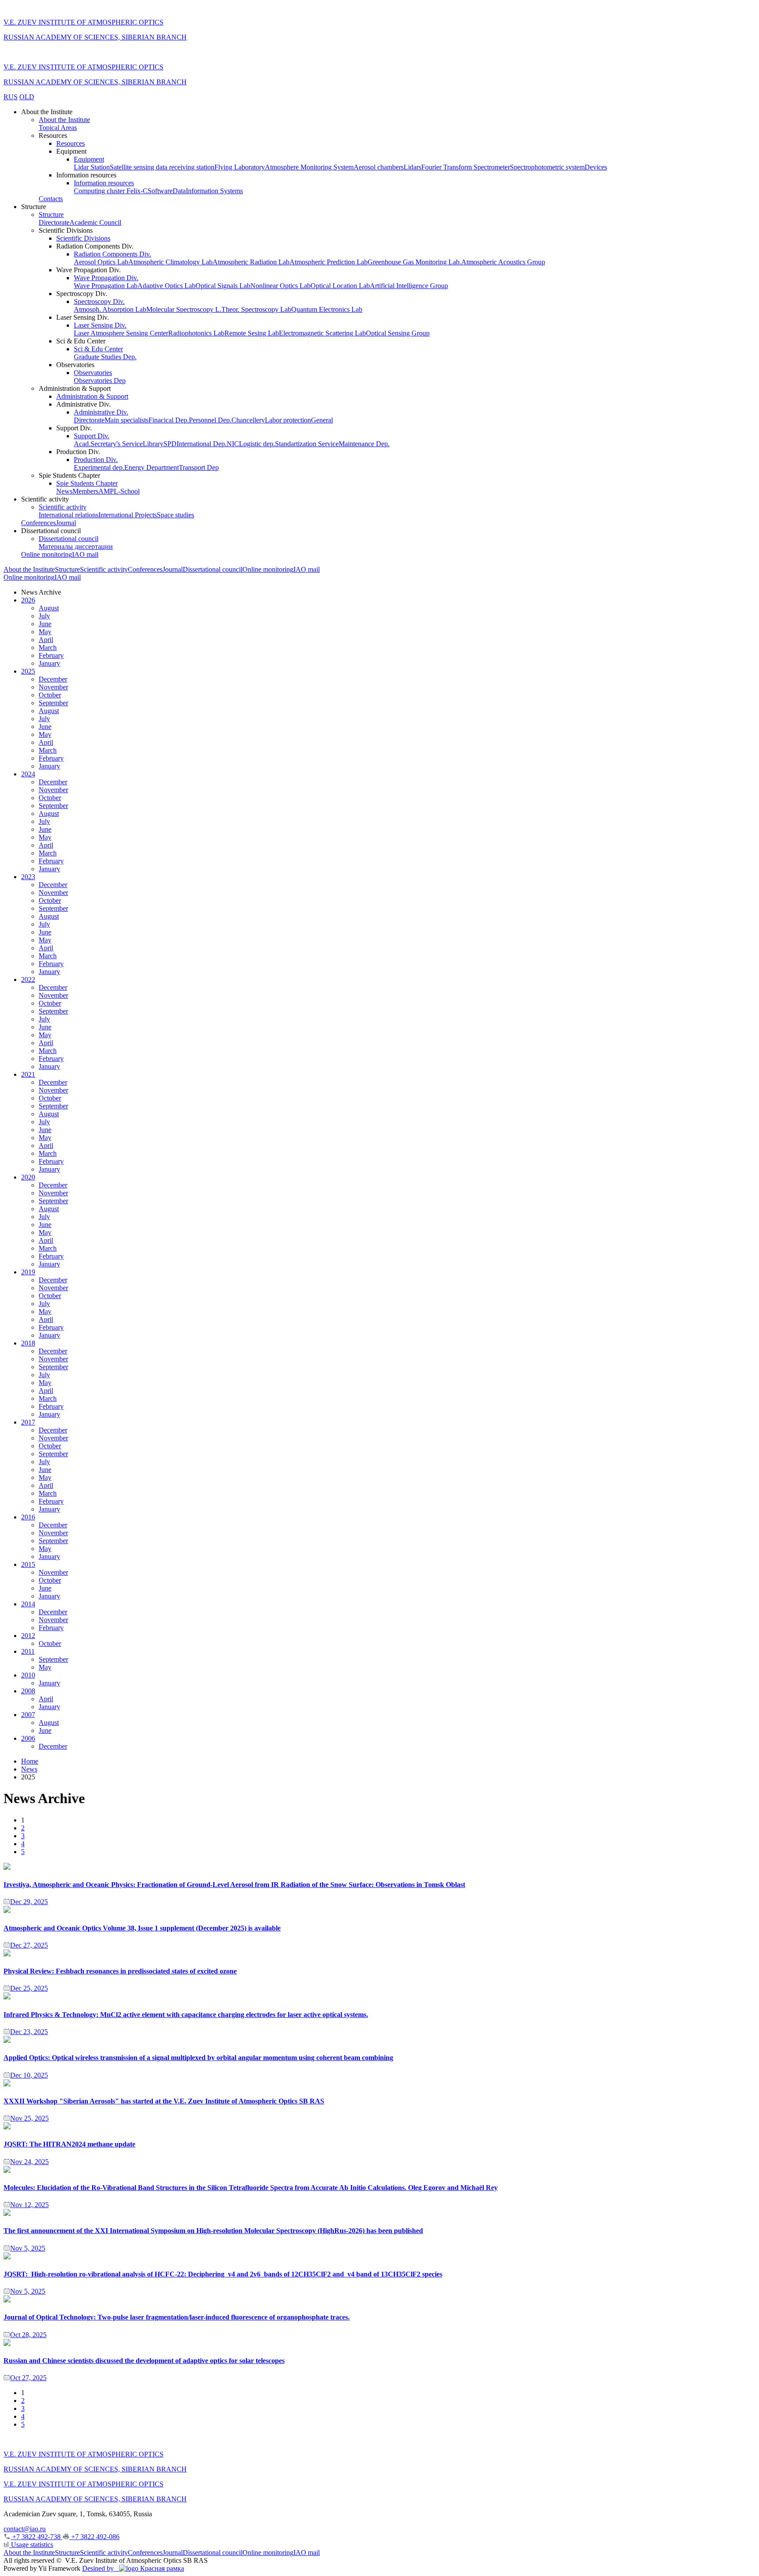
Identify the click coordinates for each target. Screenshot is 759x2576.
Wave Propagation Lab (106, 286)
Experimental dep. (99, 467)
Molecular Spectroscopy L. (184, 309)
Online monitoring (47, 554)
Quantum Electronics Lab (327, 309)
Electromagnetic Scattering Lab (322, 333)
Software (160, 191)
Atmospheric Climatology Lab (170, 262)
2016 (28, 1517)
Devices (596, 167)
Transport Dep (199, 467)
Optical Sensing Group (398, 333)
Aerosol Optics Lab (101, 262)
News (64, 491)
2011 (28, 1651)
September (53, 703)
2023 (28, 877)
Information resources (104, 183)
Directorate (54, 222)
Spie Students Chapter (87, 483)
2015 (28, 1564)
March (48, 648)
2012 (28, 1636)
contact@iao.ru (25, 2529)
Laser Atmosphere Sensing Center (121, 333)
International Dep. (202, 444)
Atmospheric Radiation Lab (251, 262)
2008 (28, 1691)
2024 (28, 774)
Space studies (175, 515)
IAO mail (85, 554)
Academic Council (95, 222)
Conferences (38, 523)
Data (179, 191)
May (45, 632)
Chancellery (248, 420)
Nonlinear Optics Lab (280, 286)
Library (153, 444)
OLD (27, 97)
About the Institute (64, 120)
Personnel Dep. (210, 420)
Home (30, 1761)
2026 (28, 600)
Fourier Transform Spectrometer (466, 167)
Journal (66, 523)
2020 (28, 1177)
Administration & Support (92, 396)
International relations (69, 515)
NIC (233, 444)
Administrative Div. (101, 412)
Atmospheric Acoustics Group (503, 262)
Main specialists (126, 420)
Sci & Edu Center (98, 349)
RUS (11, 97)
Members (85, 491)
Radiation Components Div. (112, 254)
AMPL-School (119, 491)
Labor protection (288, 420)
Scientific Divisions (83, 238)
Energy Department (152, 467)
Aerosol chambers (379, 167)
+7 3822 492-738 (36, 2537)
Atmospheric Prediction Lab (329, 262)
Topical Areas (58, 128)
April (46, 640)
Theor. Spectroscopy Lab (256, 309)
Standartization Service (307, 444)
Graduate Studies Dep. (105, 357)
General (322, 420)
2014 (28, 1604)
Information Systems (214, 191)
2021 (28, 1074)
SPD (170, 444)
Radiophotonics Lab (196, 333)
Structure (51, 215)
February (51, 655)
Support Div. (92, 436)
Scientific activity (63, 507)
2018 (28, 1343)
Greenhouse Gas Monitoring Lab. (414, 262)
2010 (28, 1675)
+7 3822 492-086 (94, 2537)
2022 (28, 980)
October (50, 695)
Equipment (89, 159)
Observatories (93, 373)
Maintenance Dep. (364, 444)
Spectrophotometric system (547, 167)
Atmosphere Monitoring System (309, 167)
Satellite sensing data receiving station (162, 167)
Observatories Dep (100, 381)
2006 (28, 1738)
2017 (28, 1422)
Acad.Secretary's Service (108, 444)
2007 (28, 1715)
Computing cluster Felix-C (111, 191)
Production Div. (96, 460)
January (49, 663)
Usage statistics (31, 2545)
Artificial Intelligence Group (409, 286)
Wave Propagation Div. (106, 278)
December (53, 679)
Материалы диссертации (76, 547)
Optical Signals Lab (223, 286)
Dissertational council (69, 539)
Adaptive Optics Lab (166, 286)
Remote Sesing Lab (252, 333)
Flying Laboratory (240, 167)
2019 (28, 1272)
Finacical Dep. (169, 420)
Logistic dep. (257, 444)
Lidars (412, 167)
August (49, 608)
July (44, 616)
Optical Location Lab (340, 286)
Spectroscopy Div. (99, 301)
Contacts (51, 199)
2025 (28, 671)
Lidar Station (92, 167)
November (53, 687)
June (45, 624)
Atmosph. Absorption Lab (110, 309)
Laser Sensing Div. (100, 325)
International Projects (128, 515)
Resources (70, 143)
